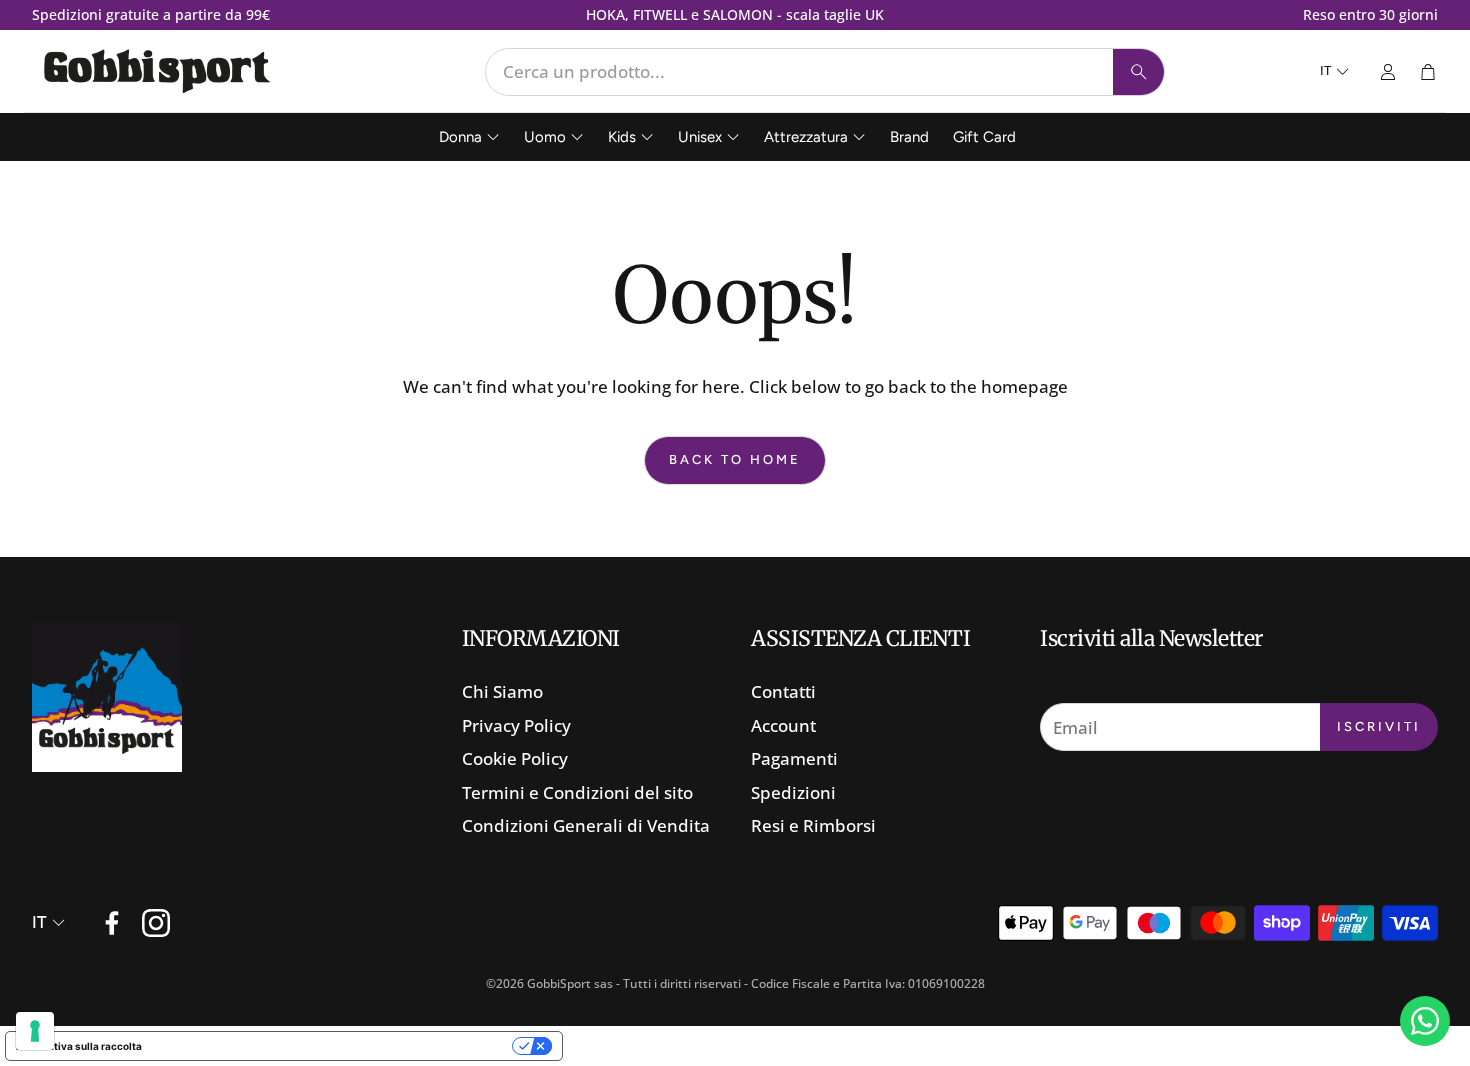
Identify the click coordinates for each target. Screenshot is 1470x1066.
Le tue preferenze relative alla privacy (333, 1046)
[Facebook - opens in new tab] (112, 923)
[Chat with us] (1425, 1021)
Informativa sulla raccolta (79, 1046)
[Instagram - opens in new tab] (156, 923)
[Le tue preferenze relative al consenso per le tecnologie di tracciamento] (35, 1031)
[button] (825, 72)
